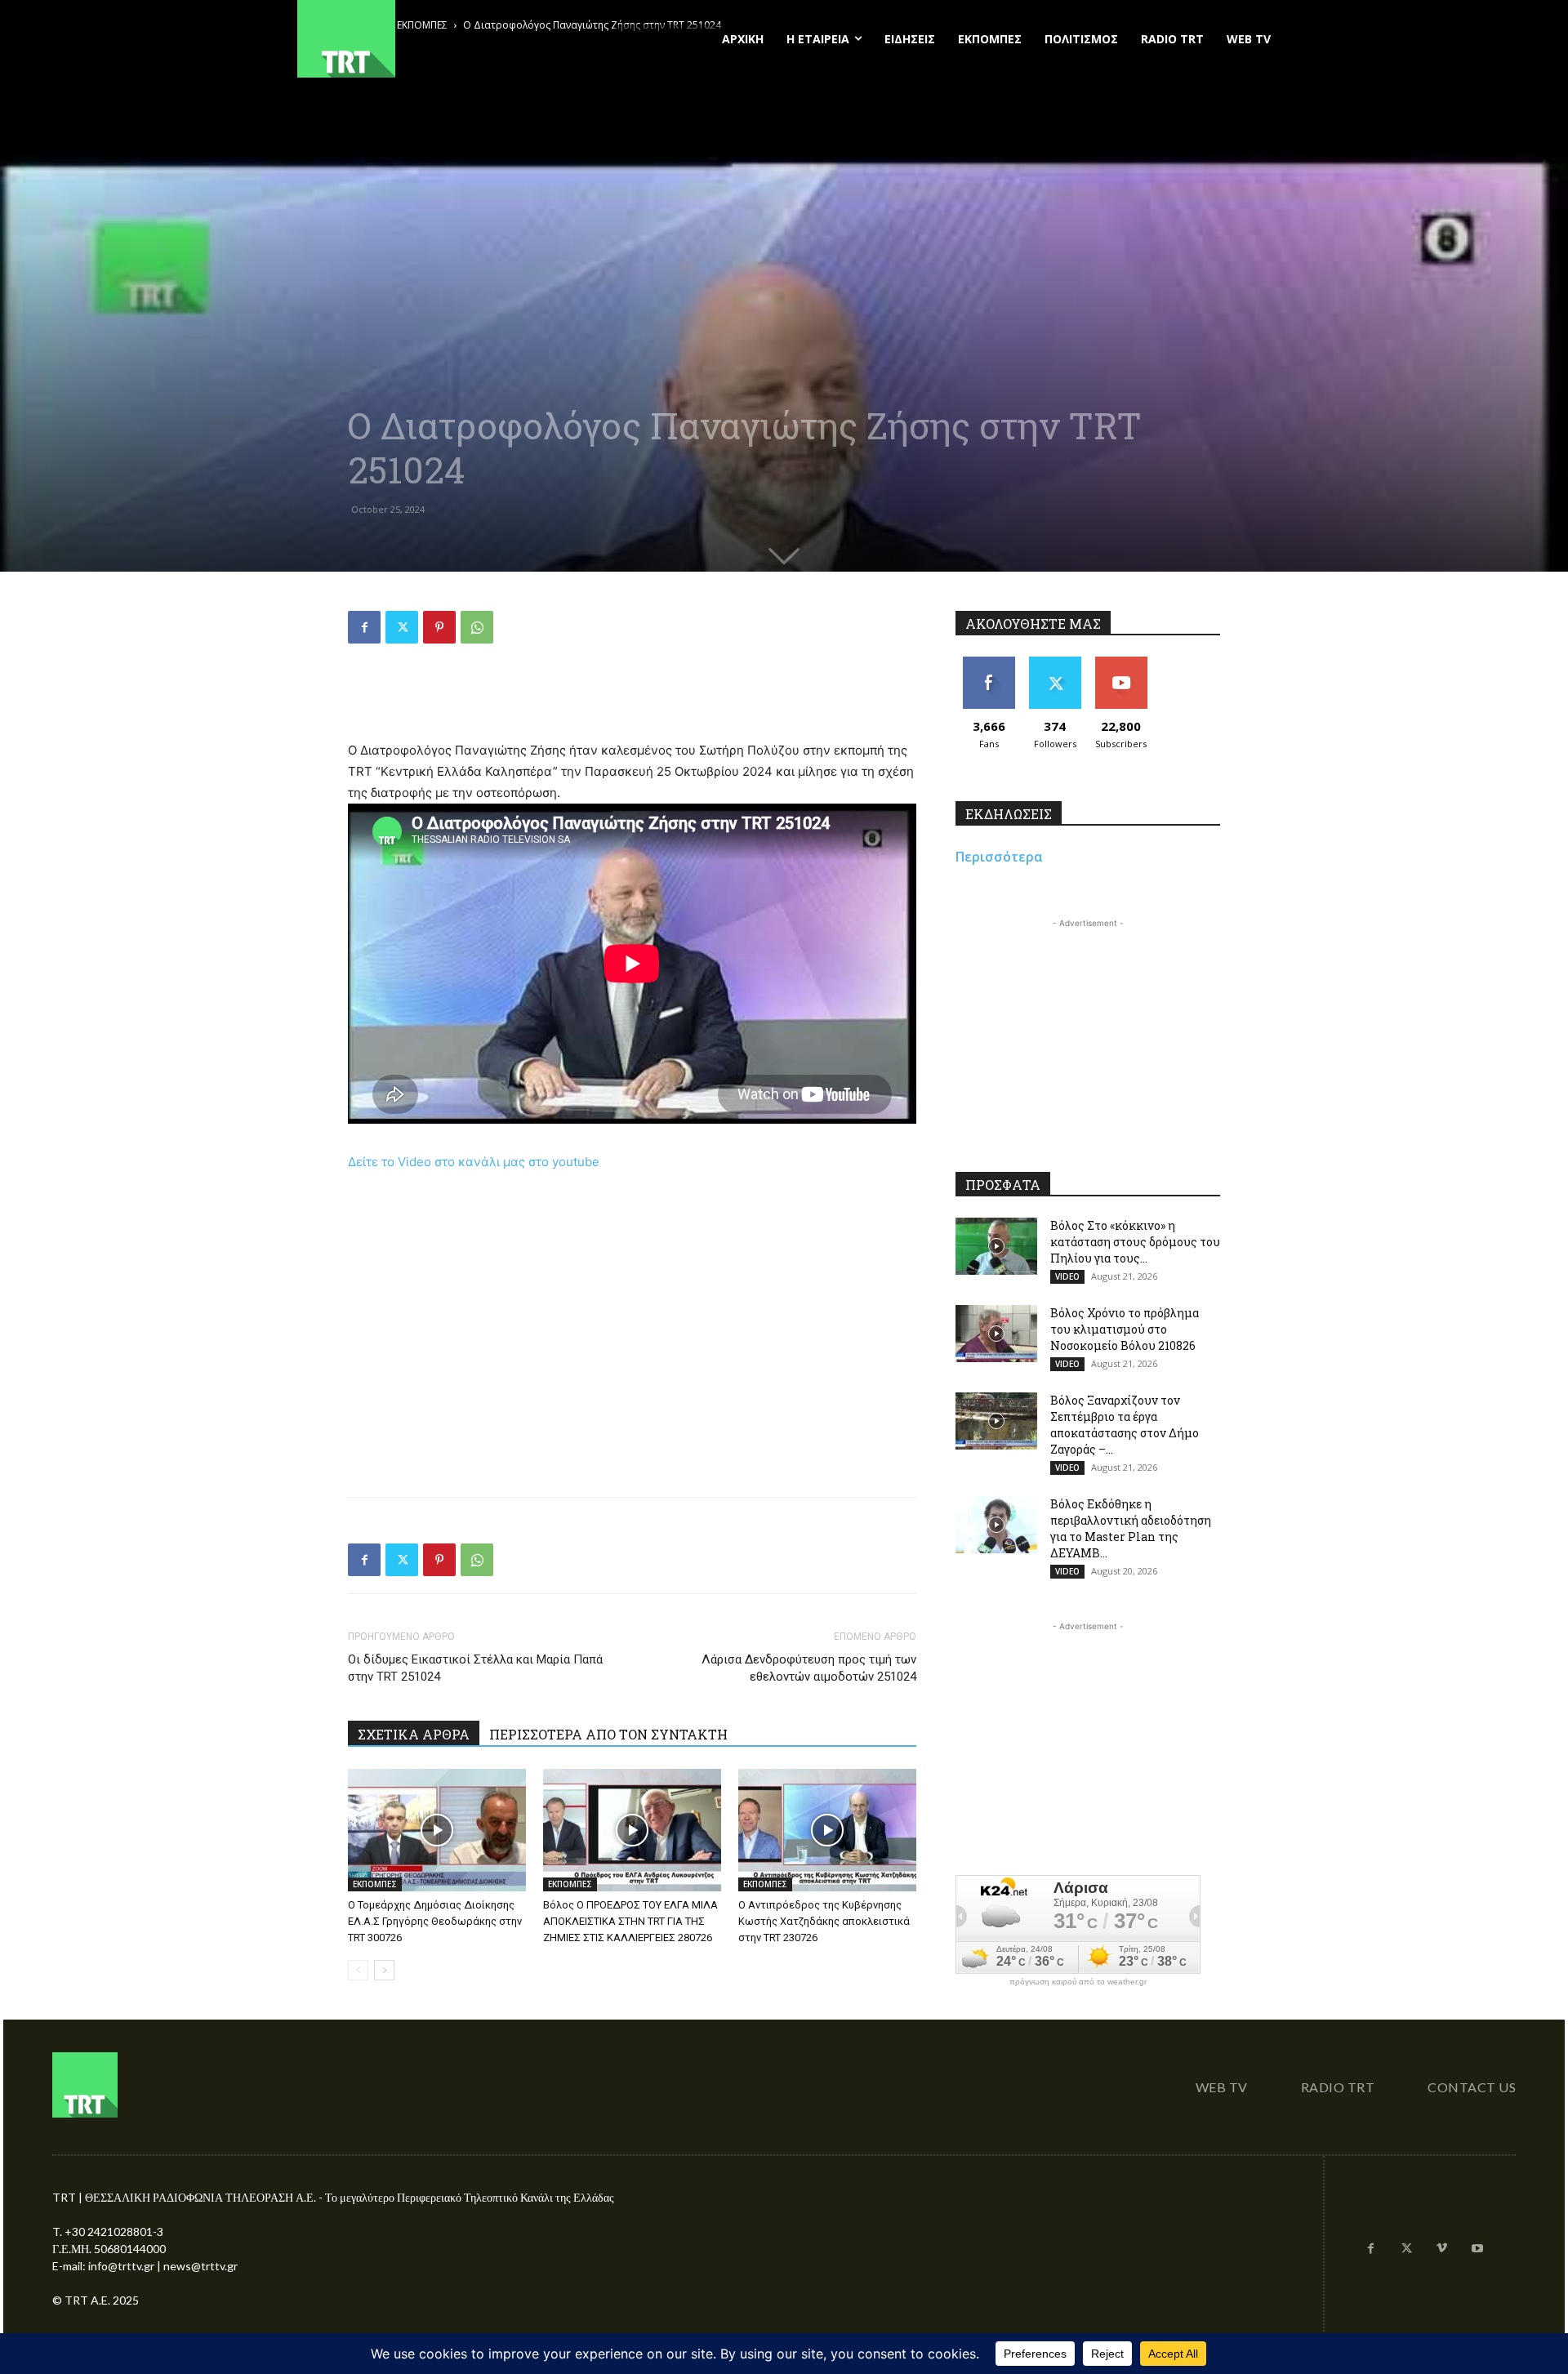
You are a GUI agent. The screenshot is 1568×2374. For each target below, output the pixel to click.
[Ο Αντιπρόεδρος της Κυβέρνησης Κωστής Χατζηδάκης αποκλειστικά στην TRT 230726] (827, 1830)
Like (989, 663)
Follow (1055, 663)
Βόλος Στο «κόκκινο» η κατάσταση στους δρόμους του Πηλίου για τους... (1135, 1242)
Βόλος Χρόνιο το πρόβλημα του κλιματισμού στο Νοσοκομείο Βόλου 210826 (1125, 1329)
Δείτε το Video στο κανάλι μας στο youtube (474, 1162)
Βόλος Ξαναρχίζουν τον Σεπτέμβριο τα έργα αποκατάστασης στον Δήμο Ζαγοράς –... (1125, 1425)
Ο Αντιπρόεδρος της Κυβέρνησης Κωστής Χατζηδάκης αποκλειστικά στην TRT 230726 (824, 1921)
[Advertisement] (632, 698)
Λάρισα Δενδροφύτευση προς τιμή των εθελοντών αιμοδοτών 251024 (809, 1668)
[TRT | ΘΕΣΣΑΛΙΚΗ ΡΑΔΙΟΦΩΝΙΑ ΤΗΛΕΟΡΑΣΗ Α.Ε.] (446, 39)
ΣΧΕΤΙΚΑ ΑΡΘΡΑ (414, 1734)
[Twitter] (402, 627)
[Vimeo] (1442, 2249)
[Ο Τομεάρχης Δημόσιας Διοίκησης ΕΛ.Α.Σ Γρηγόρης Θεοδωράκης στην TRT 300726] (437, 1830)
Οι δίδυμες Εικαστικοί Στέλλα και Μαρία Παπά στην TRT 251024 (475, 1668)
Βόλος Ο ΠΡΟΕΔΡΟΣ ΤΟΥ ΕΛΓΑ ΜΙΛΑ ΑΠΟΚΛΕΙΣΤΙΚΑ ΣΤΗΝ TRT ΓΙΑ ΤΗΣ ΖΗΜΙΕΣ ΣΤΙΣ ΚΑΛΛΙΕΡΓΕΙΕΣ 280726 (630, 1921)
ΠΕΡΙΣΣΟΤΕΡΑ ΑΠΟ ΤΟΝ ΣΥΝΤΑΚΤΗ (608, 1734)
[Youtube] (1477, 2249)
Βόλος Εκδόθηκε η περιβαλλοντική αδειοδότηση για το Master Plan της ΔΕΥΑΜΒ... (1131, 1528)
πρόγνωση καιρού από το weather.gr (1078, 1982)
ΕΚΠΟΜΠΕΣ (375, 1884)
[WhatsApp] (477, 627)
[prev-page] (358, 1970)
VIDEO (1067, 1276)
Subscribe (1121, 663)
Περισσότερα (999, 857)
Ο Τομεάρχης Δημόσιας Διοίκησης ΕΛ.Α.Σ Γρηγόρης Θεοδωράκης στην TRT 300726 (435, 1921)
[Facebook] (364, 627)
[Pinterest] (439, 627)
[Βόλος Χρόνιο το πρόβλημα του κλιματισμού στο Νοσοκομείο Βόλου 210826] (996, 1334)
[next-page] (384, 1970)
